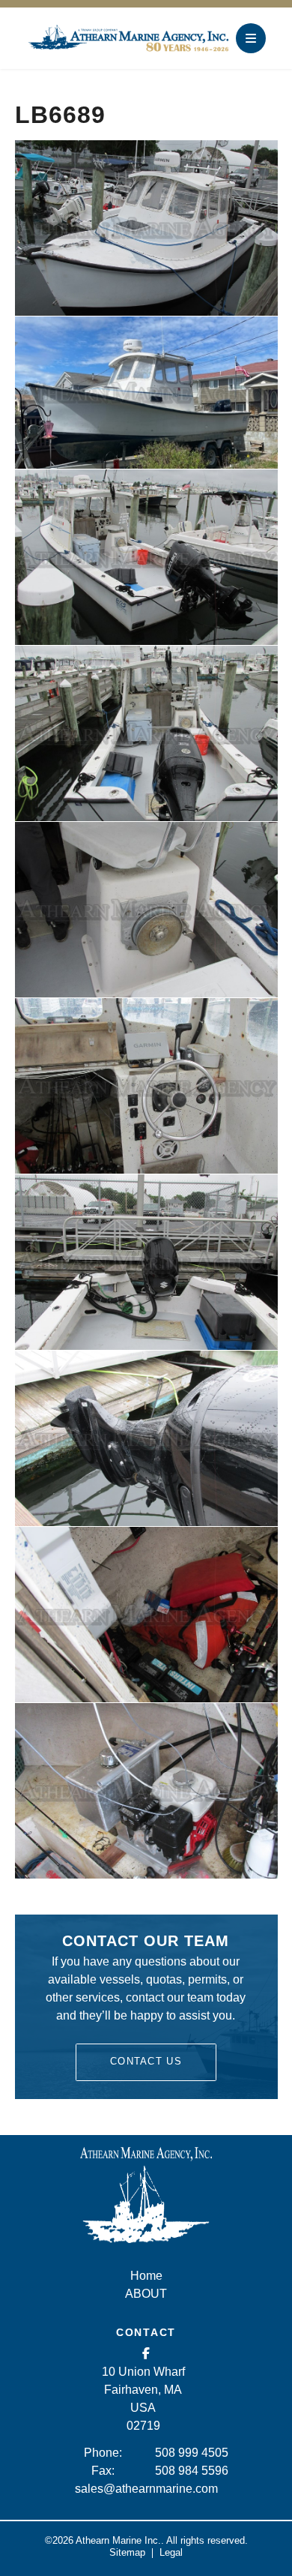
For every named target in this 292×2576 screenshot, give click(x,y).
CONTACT (146, 2332)
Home (146, 2276)
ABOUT (146, 2294)
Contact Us (146, 2061)
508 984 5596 (192, 2471)
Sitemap (127, 2552)
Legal (171, 2552)
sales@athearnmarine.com (146, 2489)
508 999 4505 (192, 2453)
